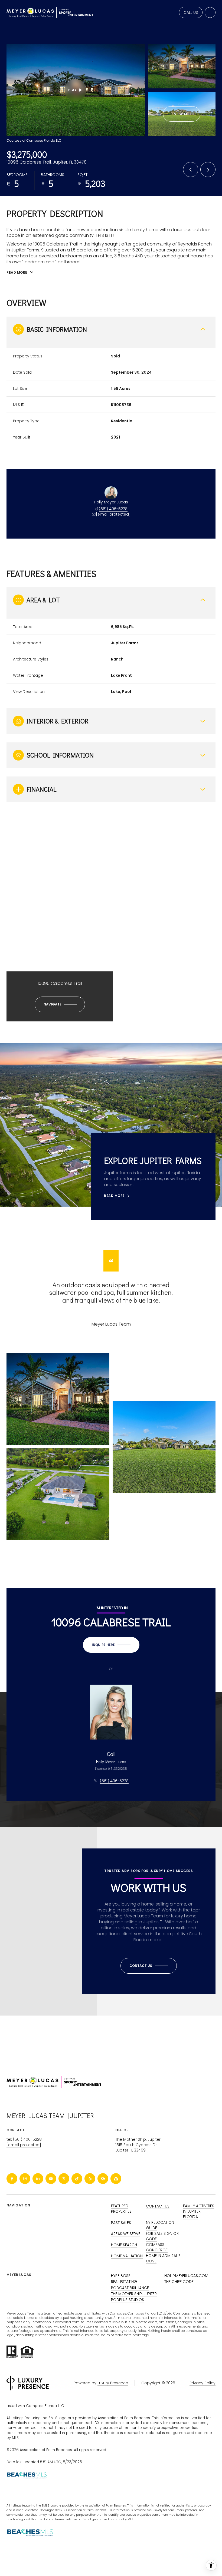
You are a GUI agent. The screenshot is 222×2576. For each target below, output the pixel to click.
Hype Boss (121, 2276)
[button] (149, 1966)
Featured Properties (121, 2209)
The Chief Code (179, 2282)
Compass (182, 2313)
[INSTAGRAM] (25, 2179)
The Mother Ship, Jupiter (138, 2139)
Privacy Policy (203, 2383)
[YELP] (90, 2179)
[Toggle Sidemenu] (210, 12)
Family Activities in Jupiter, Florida (199, 2211)
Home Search (124, 2245)
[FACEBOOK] (12, 2179)
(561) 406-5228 (113, 509)
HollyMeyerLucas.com (186, 2276)
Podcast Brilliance (130, 2288)
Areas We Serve (126, 2234)
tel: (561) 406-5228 (24, 2139)
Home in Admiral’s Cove (163, 2258)
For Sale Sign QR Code (162, 2236)
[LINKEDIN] (38, 2179)
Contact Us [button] (158, 2206)
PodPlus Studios (128, 2300)
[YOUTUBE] (51, 2179)
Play (72, 90)
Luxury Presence (113, 2383)
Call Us (191, 12)
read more (114, 1196)
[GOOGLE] (103, 2179)
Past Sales (121, 2223)
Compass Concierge (157, 2247)
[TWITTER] (64, 2179)
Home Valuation (127, 2256)
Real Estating (124, 2282)
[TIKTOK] (77, 2179)
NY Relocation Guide (160, 2225)
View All (182, 114)
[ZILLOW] (116, 2179)
